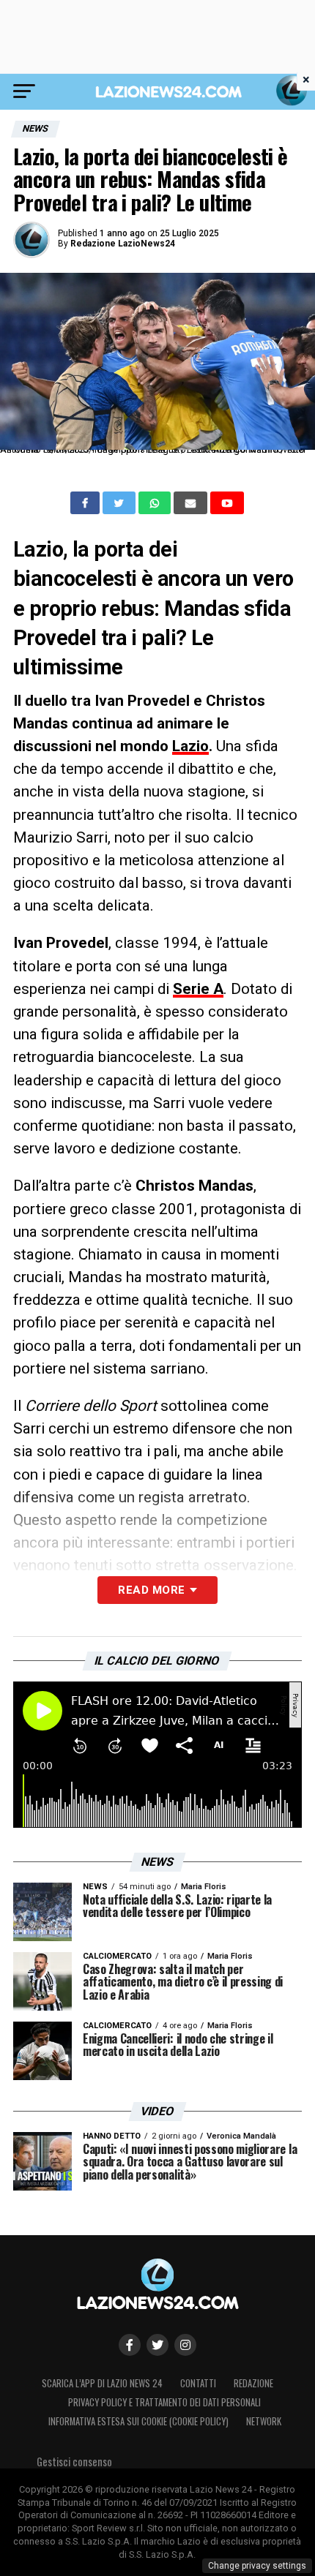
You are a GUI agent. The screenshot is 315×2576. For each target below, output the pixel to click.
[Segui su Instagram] (185, 2345)
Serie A (198, 989)
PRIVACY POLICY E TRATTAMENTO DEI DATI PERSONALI (164, 2402)
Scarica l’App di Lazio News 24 (102, 2383)
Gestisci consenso (74, 2462)
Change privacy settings (257, 2566)
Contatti (198, 2383)
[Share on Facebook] (86, 503)
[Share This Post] (156, 503)
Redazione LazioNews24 (123, 244)
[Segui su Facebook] (130, 2345)
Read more (151, 1590)
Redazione (253, 2383)
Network (264, 2421)
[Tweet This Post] (121, 503)
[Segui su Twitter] (157, 2345)
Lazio (190, 746)
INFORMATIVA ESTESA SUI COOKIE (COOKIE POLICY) (138, 2421)
